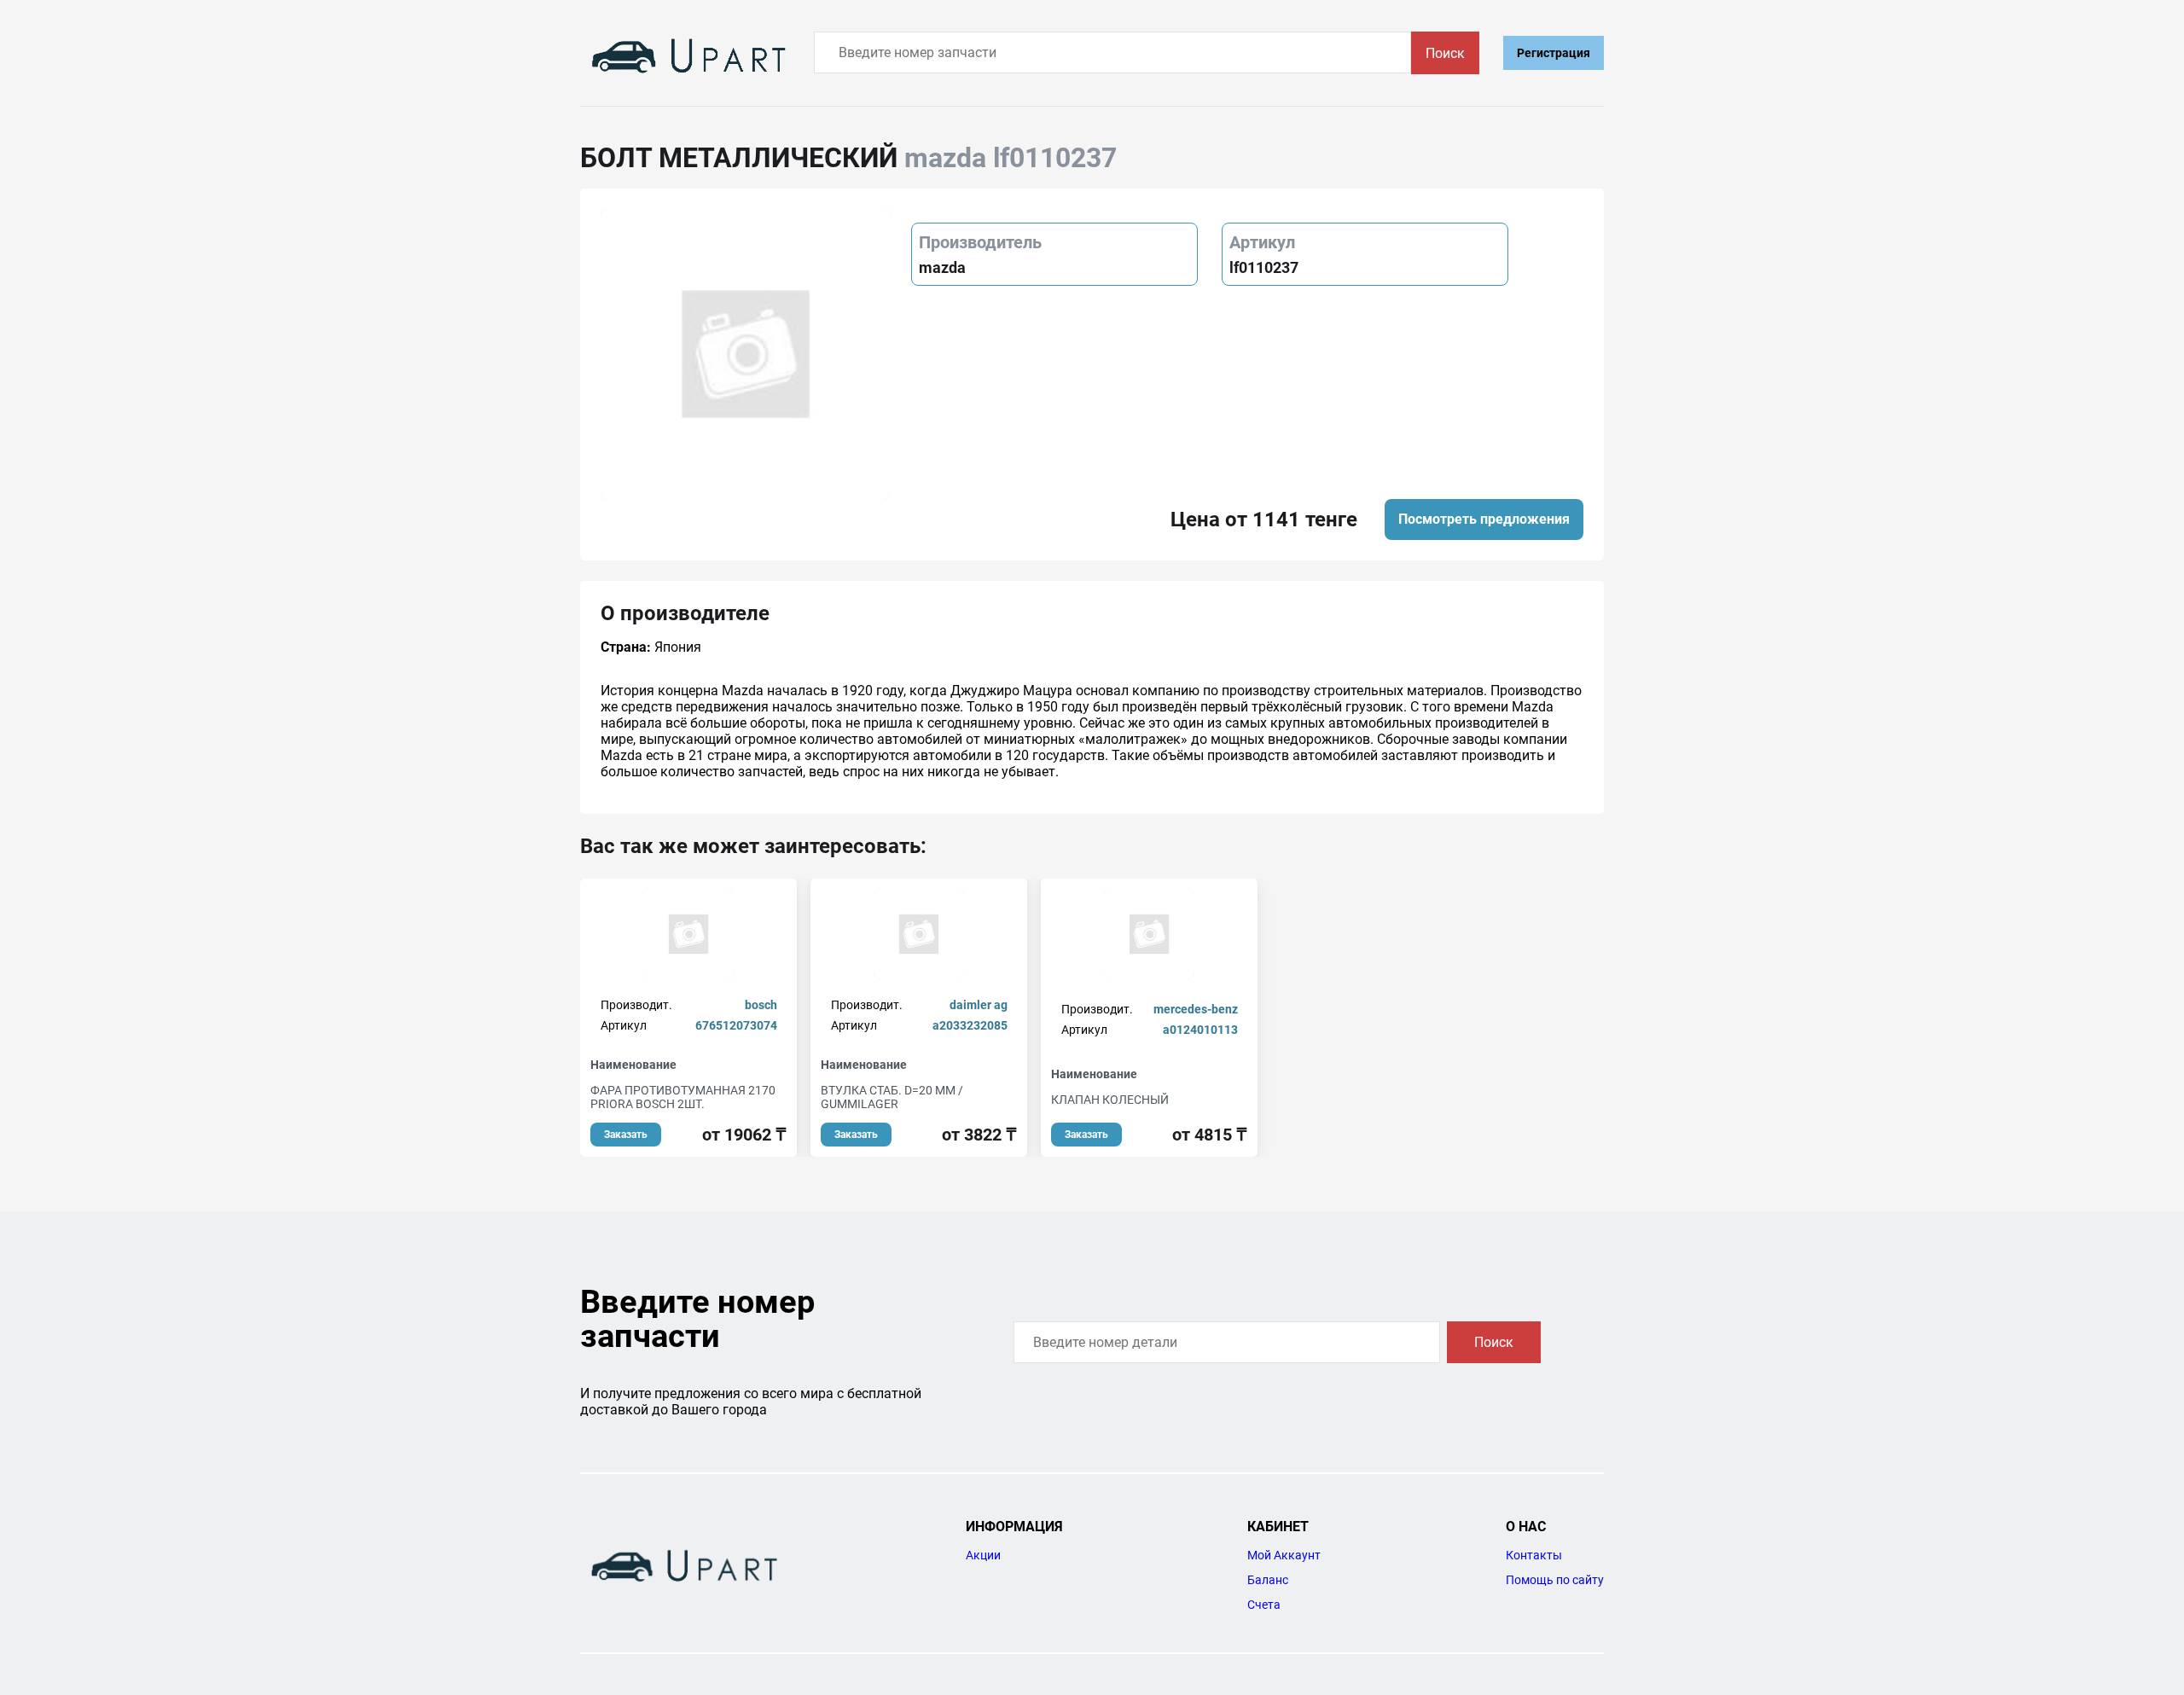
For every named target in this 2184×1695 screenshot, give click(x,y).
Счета (1264, 1605)
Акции (983, 1555)
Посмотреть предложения (1484, 519)
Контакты (1534, 1555)
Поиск (1445, 53)
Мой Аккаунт (1284, 1555)
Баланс (1268, 1580)
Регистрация (1554, 53)
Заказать (626, 1135)
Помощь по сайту (1555, 1580)
